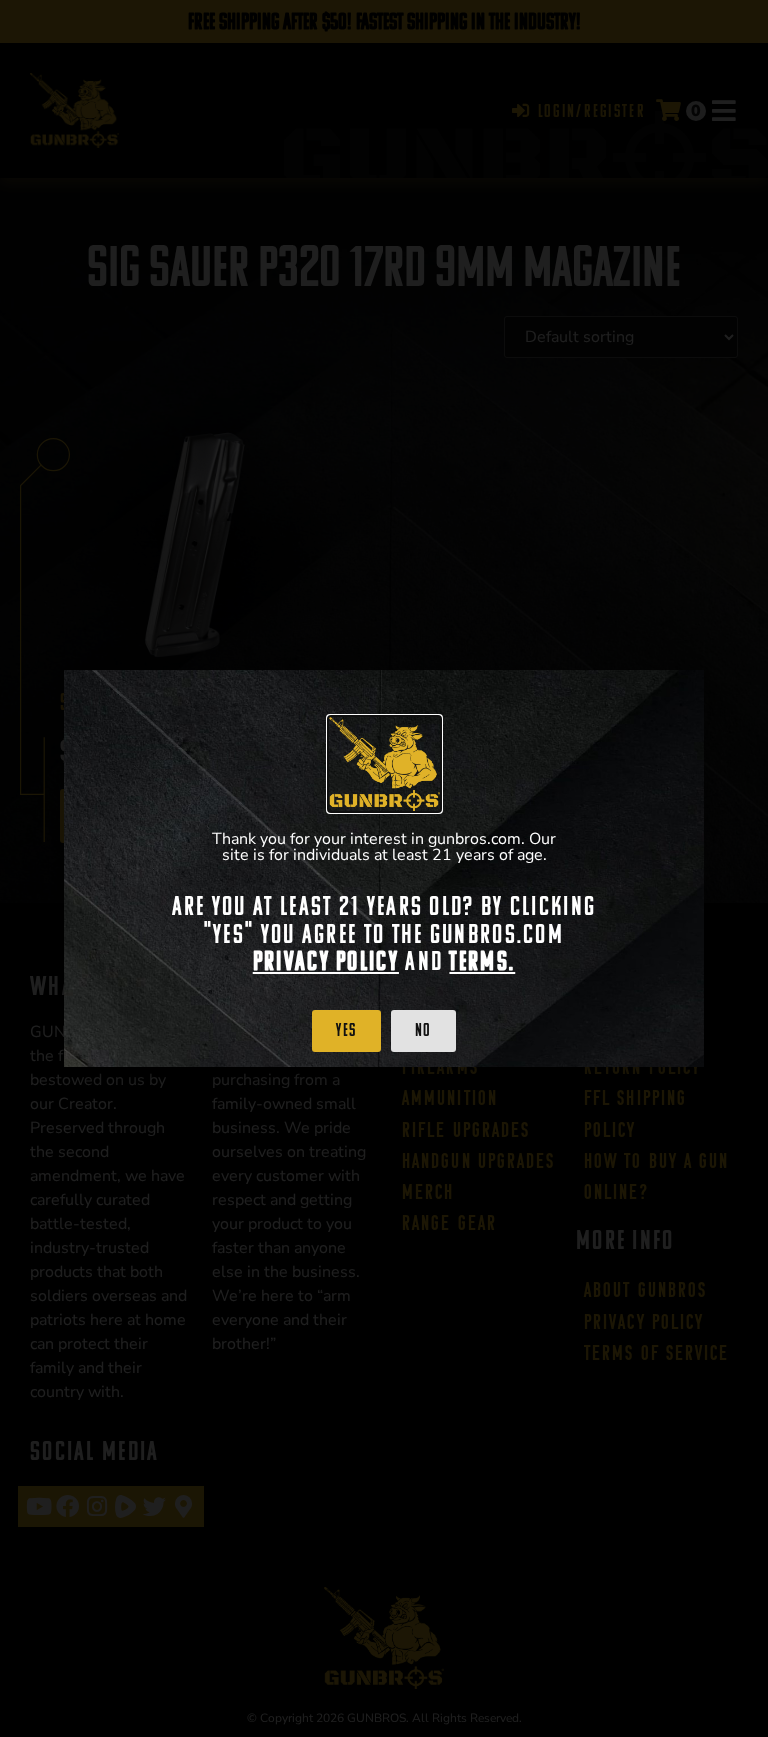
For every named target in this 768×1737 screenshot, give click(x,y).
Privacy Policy (326, 961)
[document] (384, 868)
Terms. (482, 961)
